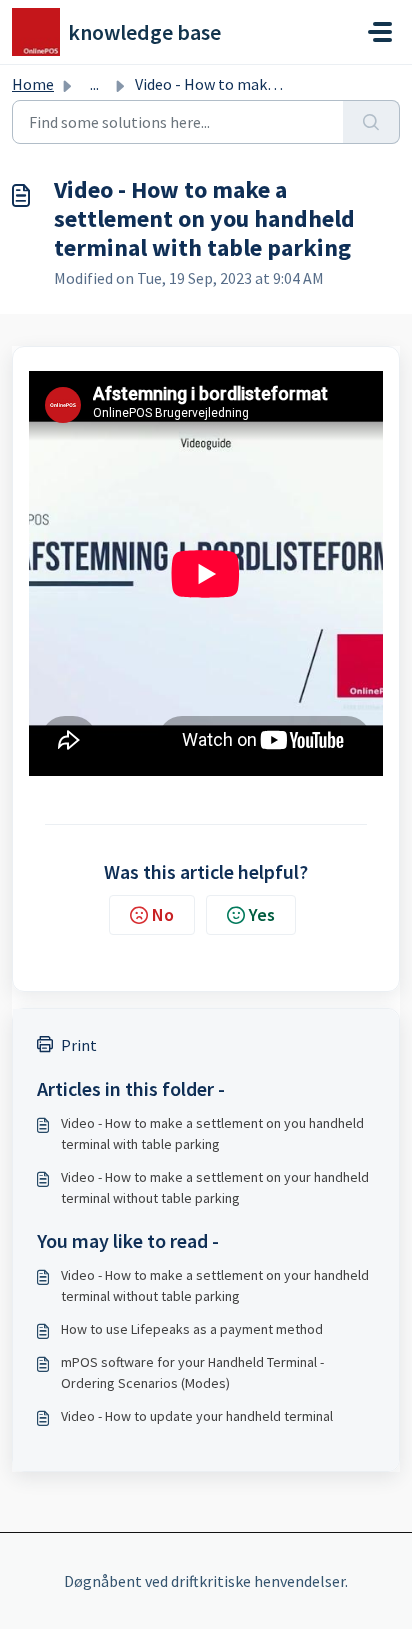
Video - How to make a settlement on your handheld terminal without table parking (215, 1187)
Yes (262, 914)
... (94, 84)
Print (79, 1045)
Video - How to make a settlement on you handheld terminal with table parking (212, 1133)
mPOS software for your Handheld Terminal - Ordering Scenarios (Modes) (192, 1372)
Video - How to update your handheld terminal (197, 1416)
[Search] (371, 122)
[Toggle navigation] (380, 32)
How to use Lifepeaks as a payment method (192, 1329)
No (163, 914)
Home (33, 84)
